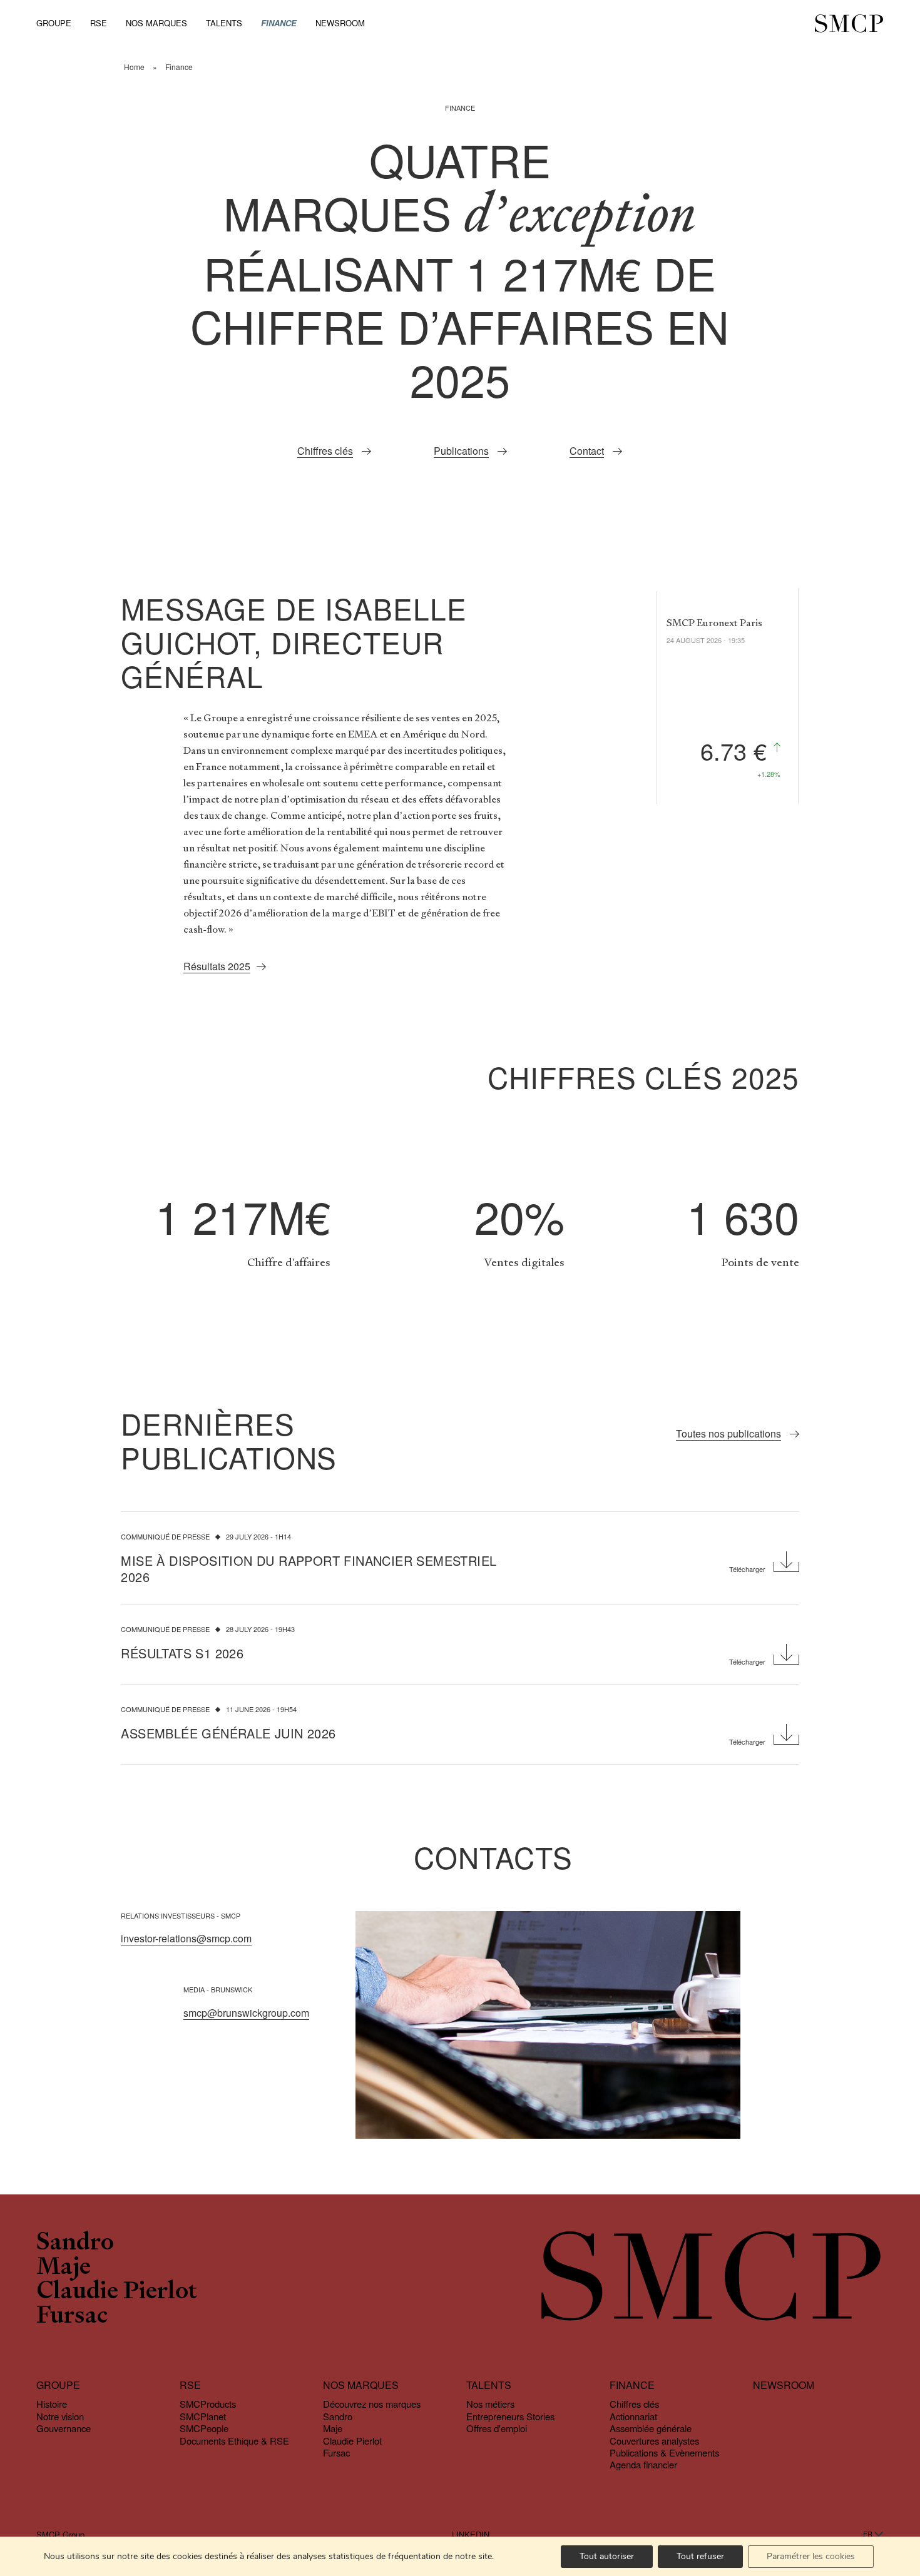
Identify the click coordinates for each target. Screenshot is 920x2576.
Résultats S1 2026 (182, 1653)
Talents (224, 23)
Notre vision (60, 2416)
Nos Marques (156, 23)
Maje (64, 2268)
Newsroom (340, 23)
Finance (279, 23)
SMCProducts (208, 2404)
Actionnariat (633, 2416)
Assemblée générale (651, 2428)
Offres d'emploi (497, 2428)
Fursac (72, 2317)
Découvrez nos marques (372, 2404)
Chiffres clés (634, 2404)
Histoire (52, 2404)
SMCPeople (204, 2428)
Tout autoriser (607, 2556)
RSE (99, 23)
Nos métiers (490, 2404)
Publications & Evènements (664, 2452)
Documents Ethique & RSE (234, 2441)
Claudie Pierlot (117, 2292)
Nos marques (361, 2386)
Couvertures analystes (654, 2441)
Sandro (75, 2244)
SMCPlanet (203, 2416)
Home (134, 67)
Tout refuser (700, 2556)
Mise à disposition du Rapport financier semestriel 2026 (309, 1569)
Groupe (54, 23)
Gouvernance (64, 2428)
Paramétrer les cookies (811, 2556)
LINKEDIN (471, 2535)
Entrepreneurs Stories (510, 2416)
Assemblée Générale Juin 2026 (228, 1733)
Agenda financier (643, 2465)
